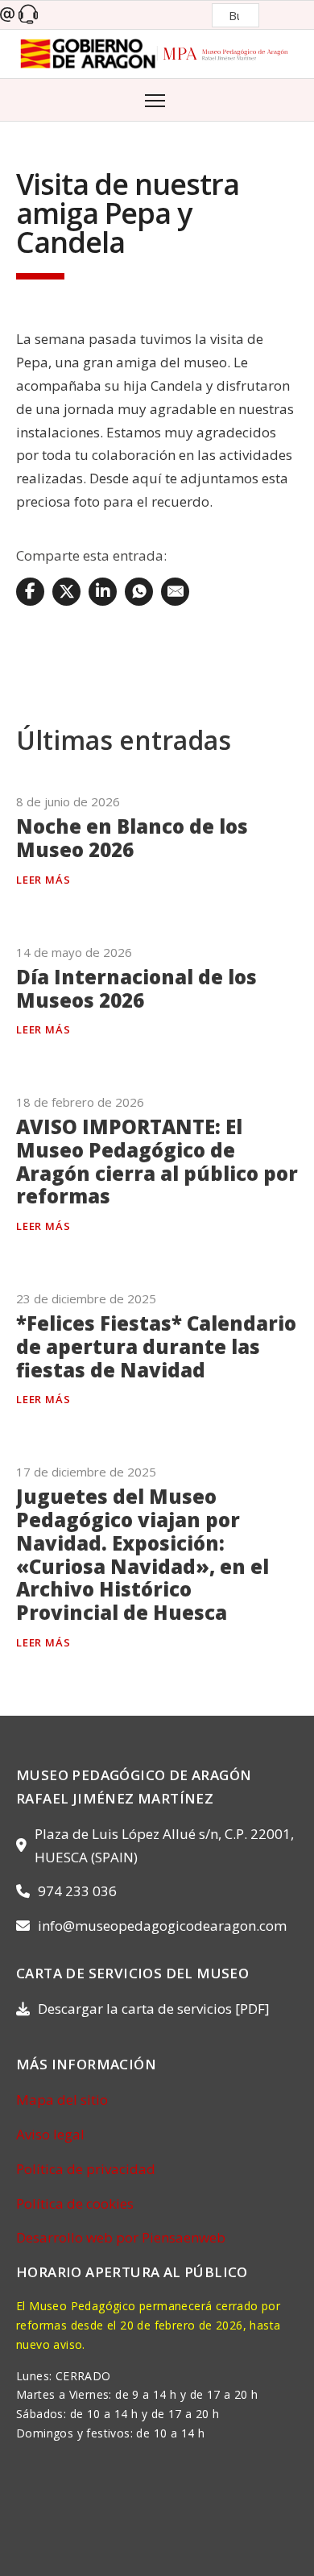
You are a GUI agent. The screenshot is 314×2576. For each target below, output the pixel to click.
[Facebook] (30, 592)
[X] (66, 592)
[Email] (175, 592)
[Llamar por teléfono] (28, 15)
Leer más (43, 880)
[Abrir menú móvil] (157, 99)
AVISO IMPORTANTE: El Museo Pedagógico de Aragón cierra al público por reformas (157, 1161)
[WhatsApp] (139, 592)
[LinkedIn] (103, 592)
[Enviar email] (7, 15)
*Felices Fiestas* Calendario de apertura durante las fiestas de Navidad (156, 1346)
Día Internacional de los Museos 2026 (136, 988)
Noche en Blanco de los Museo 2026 (132, 838)
